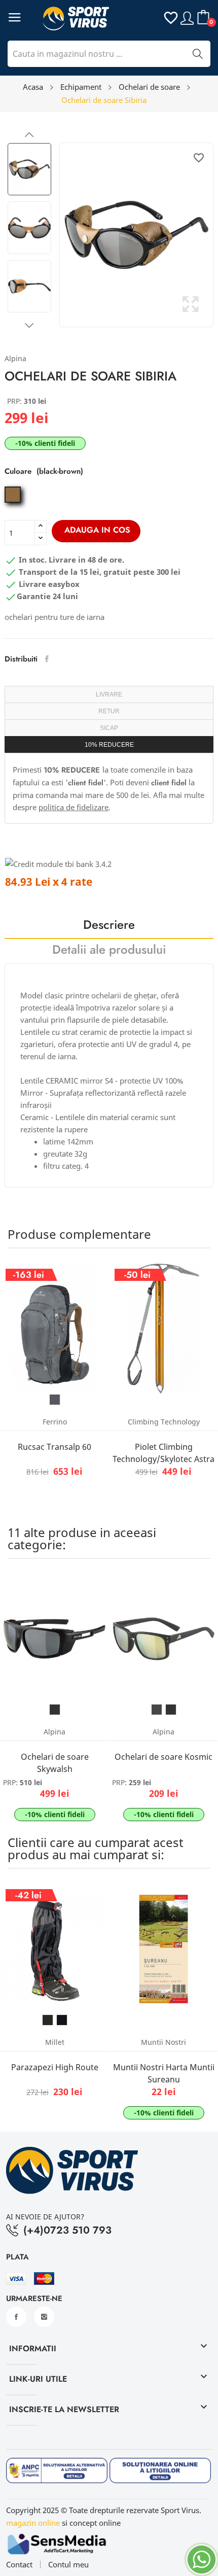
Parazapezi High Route (55, 2067)
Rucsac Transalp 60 (55, 1447)
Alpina (15, 358)
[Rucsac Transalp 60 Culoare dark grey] (55, 1400)
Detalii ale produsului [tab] (109, 951)
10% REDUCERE (109, 745)
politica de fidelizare (74, 807)
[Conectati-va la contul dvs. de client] (187, 17)
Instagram (44, 2317)
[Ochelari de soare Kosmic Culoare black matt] (171, 1710)
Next (29, 325)
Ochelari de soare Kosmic (163, 1757)
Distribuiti (47, 659)
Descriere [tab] (109, 926)
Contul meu (68, 2565)
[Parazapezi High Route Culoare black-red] (48, 2020)
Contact (19, 2565)
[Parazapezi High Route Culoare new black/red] (62, 2020)
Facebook (16, 2317)
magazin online (33, 2523)
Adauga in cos (97, 530)
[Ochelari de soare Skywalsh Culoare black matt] (55, 1710)
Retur (109, 711)
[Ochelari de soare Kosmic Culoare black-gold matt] (157, 1710)
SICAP (109, 728)
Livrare (109, 694)
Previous (29, 135)
